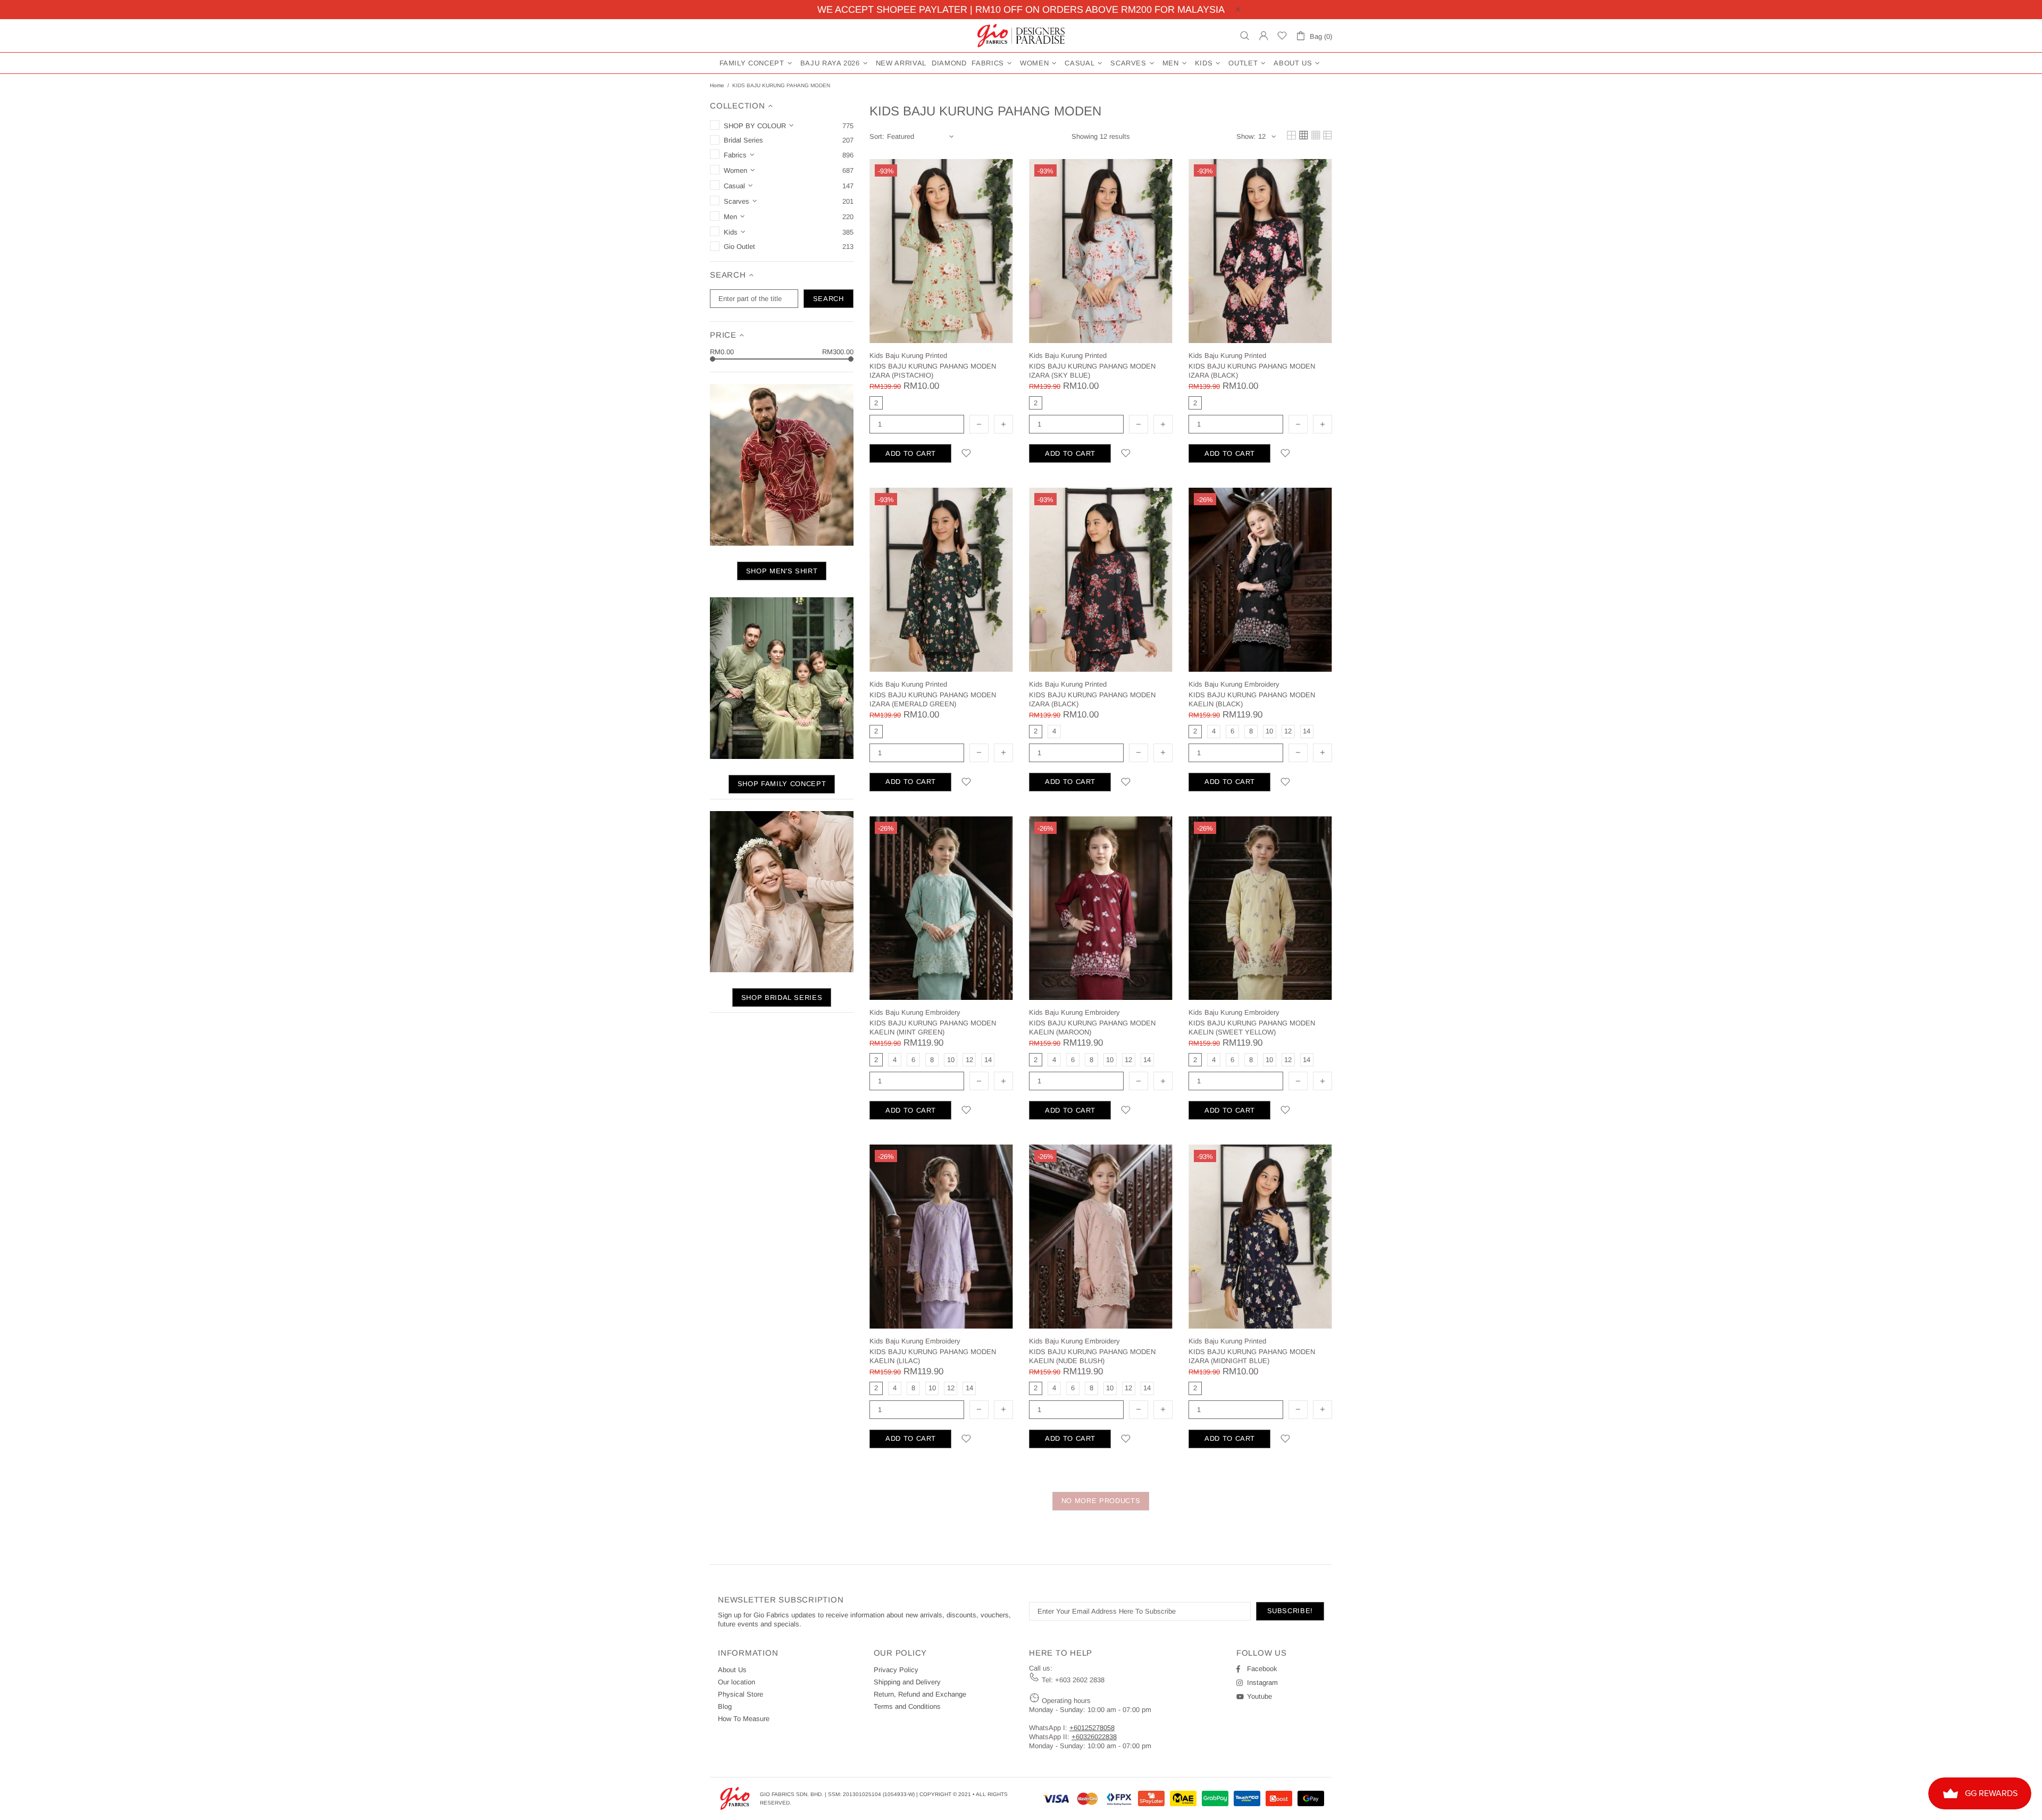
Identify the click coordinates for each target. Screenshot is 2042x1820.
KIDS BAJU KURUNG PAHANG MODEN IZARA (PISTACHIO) (933, 371)
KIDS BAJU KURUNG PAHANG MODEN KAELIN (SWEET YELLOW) (1252, 1028)
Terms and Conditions (907, 1706)
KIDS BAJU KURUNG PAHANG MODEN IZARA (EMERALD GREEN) (933, 699)
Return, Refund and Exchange (920, 1694)
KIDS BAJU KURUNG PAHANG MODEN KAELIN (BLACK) (1252, 699)
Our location (737, 1682)
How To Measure (744, 1719)
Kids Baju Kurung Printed (908, 356)
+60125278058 (1092, 1728)
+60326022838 (1094, 1737)
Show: (1246, 136)
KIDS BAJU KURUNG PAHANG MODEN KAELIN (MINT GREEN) (933, 1028)
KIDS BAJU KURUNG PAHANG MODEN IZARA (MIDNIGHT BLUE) (1252, 1356)
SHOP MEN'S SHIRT (782, 571)
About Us (732, 1670)
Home (717, 85)
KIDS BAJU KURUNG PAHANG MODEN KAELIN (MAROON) (1092, 1028)
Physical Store (740, 1694)
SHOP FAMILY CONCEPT (782, 784)
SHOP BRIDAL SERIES (782, 997)
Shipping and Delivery (907, 1682)
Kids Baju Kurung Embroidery (1234, 684)
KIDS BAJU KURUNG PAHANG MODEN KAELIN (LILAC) (933, 1356)
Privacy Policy (896, 1670)
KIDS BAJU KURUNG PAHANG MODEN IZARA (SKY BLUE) (1092, 371)
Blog (725, 1706)
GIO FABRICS (1021, 36)
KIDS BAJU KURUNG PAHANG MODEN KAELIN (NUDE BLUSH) (1092, 1356)
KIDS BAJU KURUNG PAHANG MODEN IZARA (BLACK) (1252, 371)
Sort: (877, 136)
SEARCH (828, 299)
